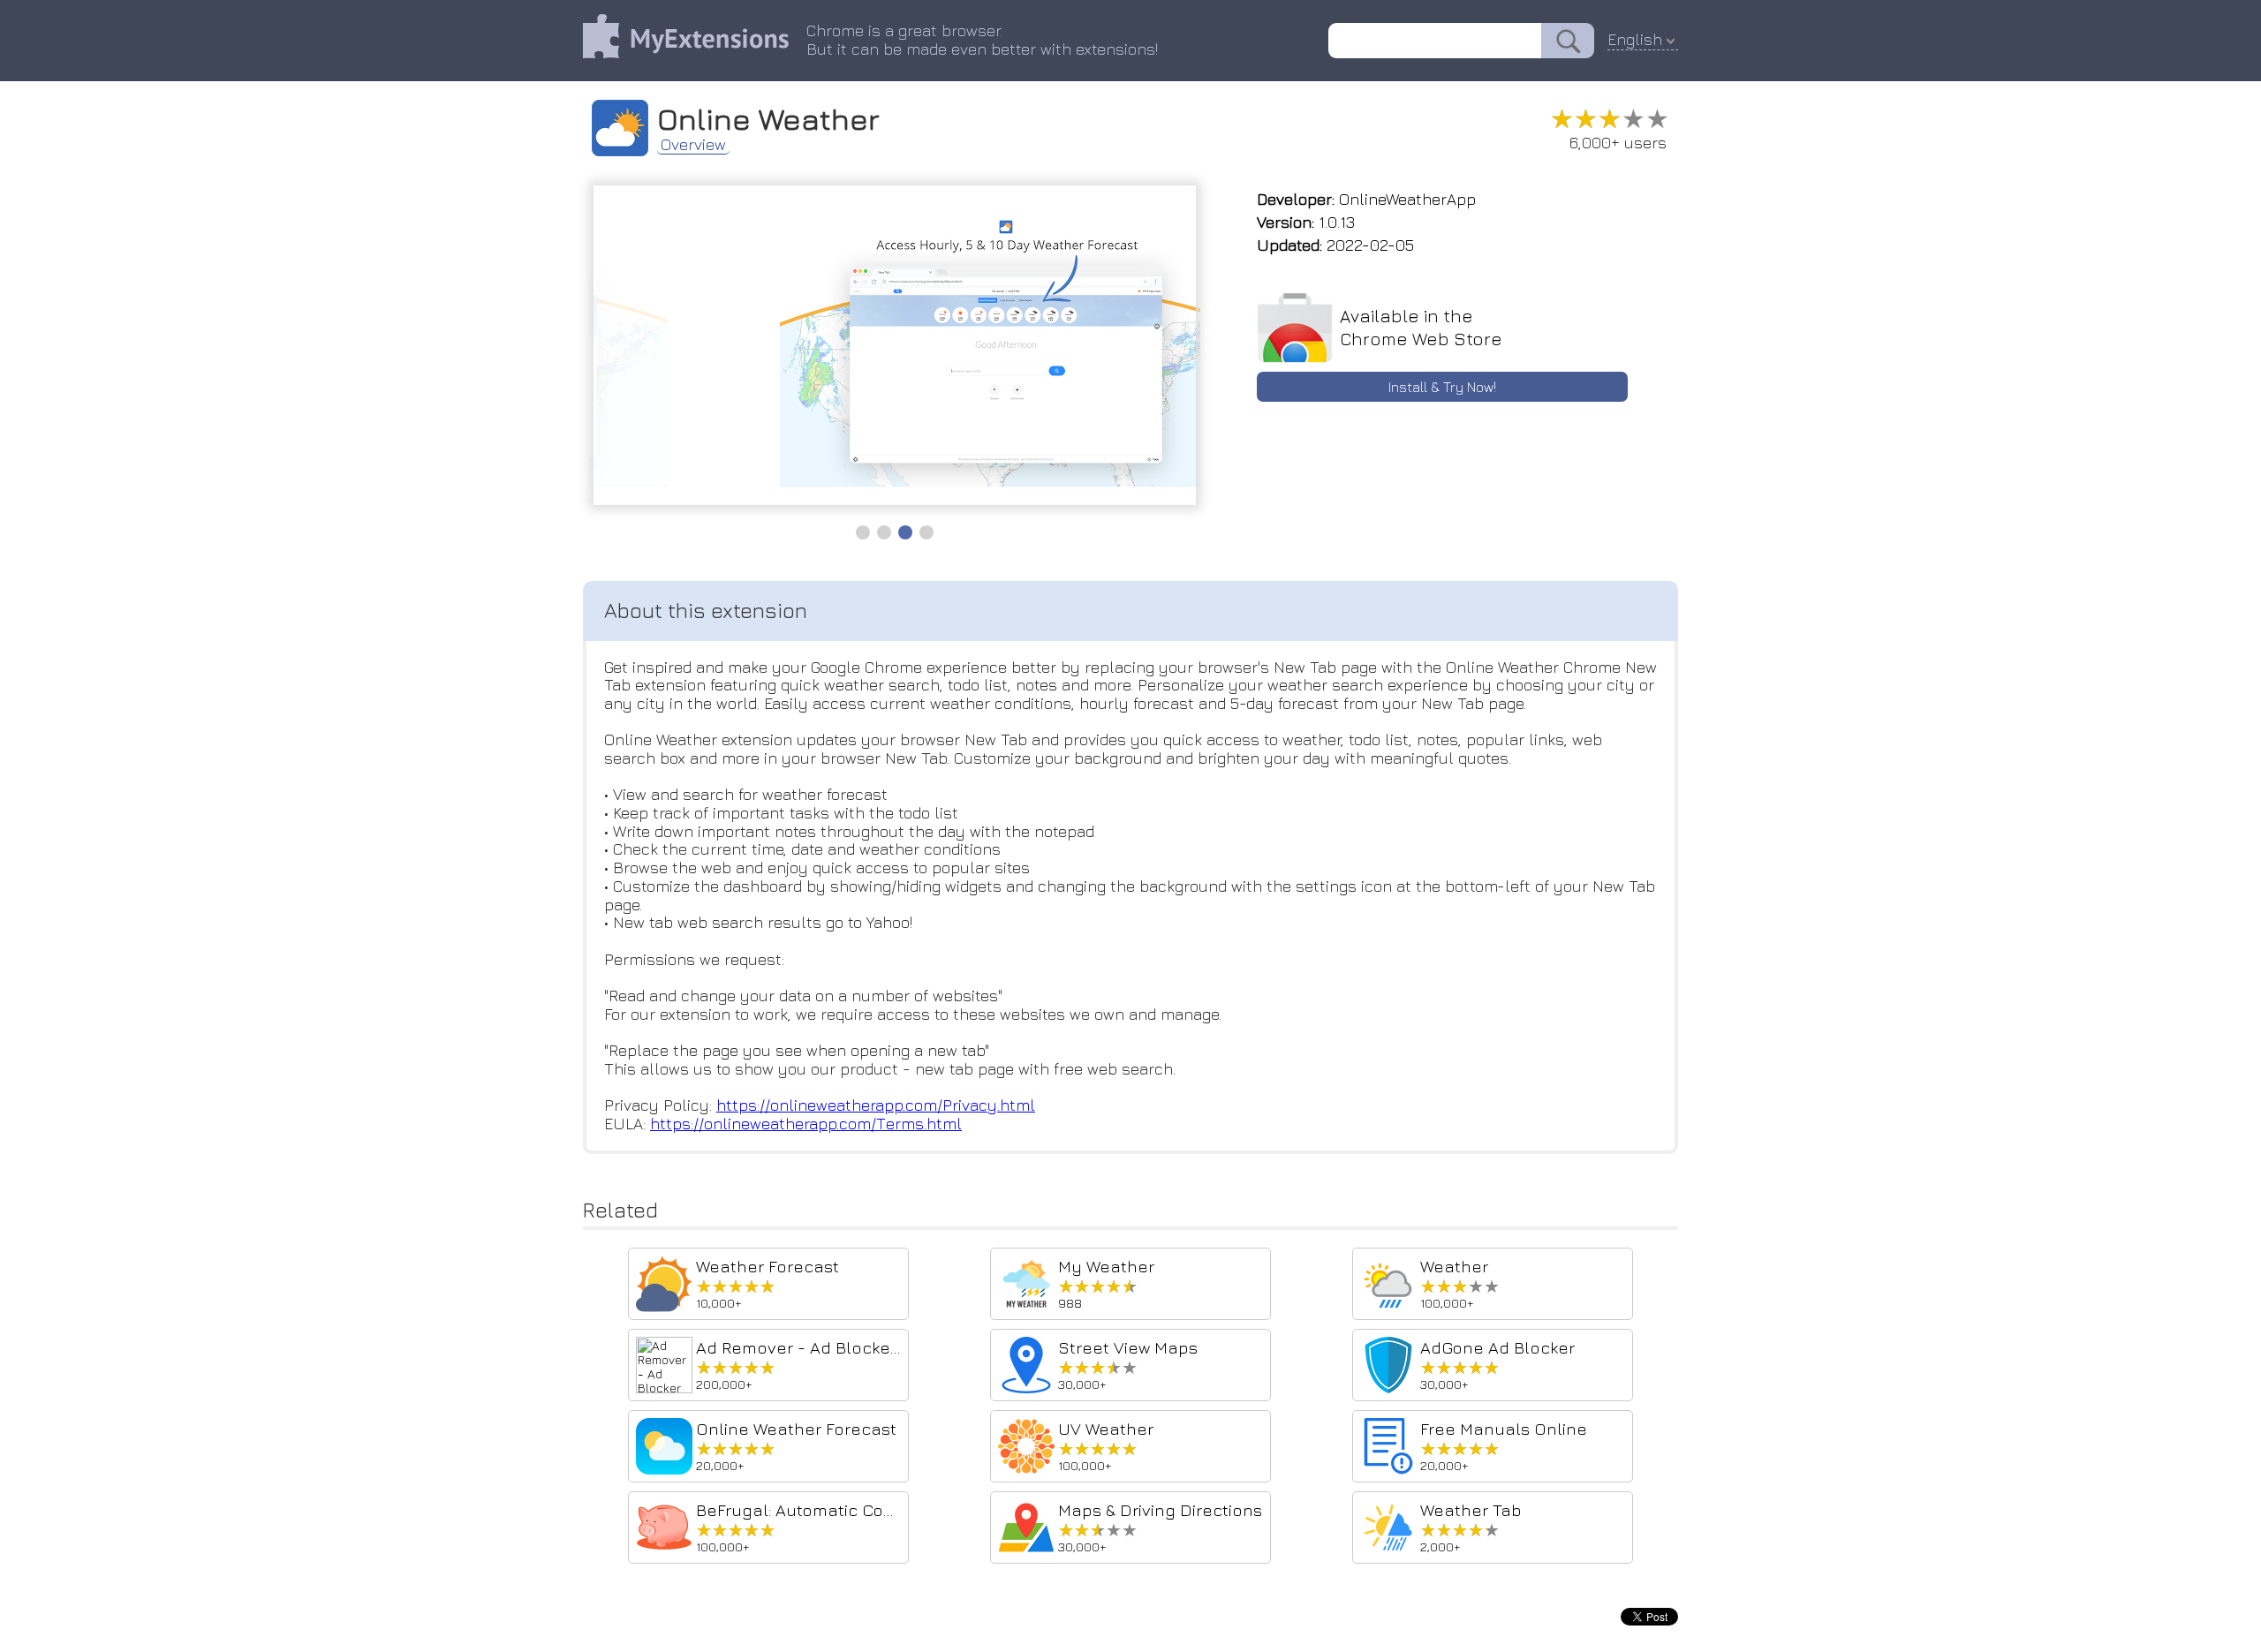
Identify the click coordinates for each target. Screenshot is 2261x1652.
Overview (693, 145)
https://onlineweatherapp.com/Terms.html (806, 1124)
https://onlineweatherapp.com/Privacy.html (876, 1105)
